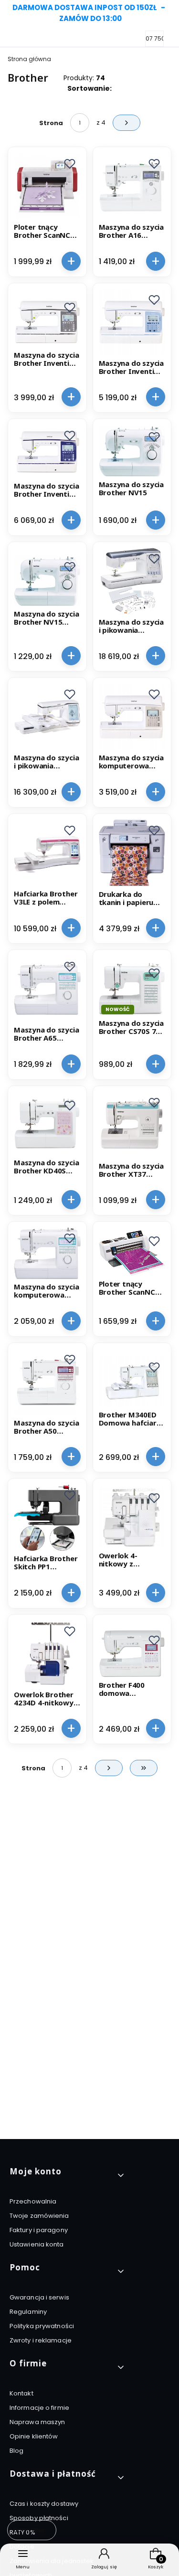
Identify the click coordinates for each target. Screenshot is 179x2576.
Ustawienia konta (37, 2244)
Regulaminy (28, 2312)
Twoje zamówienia (39, 2216)
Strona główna (29, 59)
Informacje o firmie (39, 2408)
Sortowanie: (89, 88)
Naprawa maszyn (37, 2422)
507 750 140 (159, 39)
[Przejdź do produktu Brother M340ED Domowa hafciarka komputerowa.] (132, 1382)
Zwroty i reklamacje (41, 2340)
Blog (16, 2451)
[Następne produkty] (109, 1768)
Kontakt (21, 2393)
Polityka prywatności (42, 2326)
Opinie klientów (34, 2436)
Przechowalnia (33, 2201)
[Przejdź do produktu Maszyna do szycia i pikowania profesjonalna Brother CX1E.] (47, 717)
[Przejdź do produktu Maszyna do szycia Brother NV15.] (132, 451)
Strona (51, 123)
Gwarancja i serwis (39, 2297)
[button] (70, 164)
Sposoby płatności (39, 2518)
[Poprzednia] (11, 13)
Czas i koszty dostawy (44, 2504)
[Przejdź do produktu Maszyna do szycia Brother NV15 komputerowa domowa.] (47, 581)
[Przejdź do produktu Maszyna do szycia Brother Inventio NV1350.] (132, 322)
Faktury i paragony (39, 2230)
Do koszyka (71, 261)
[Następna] (168, 13)
